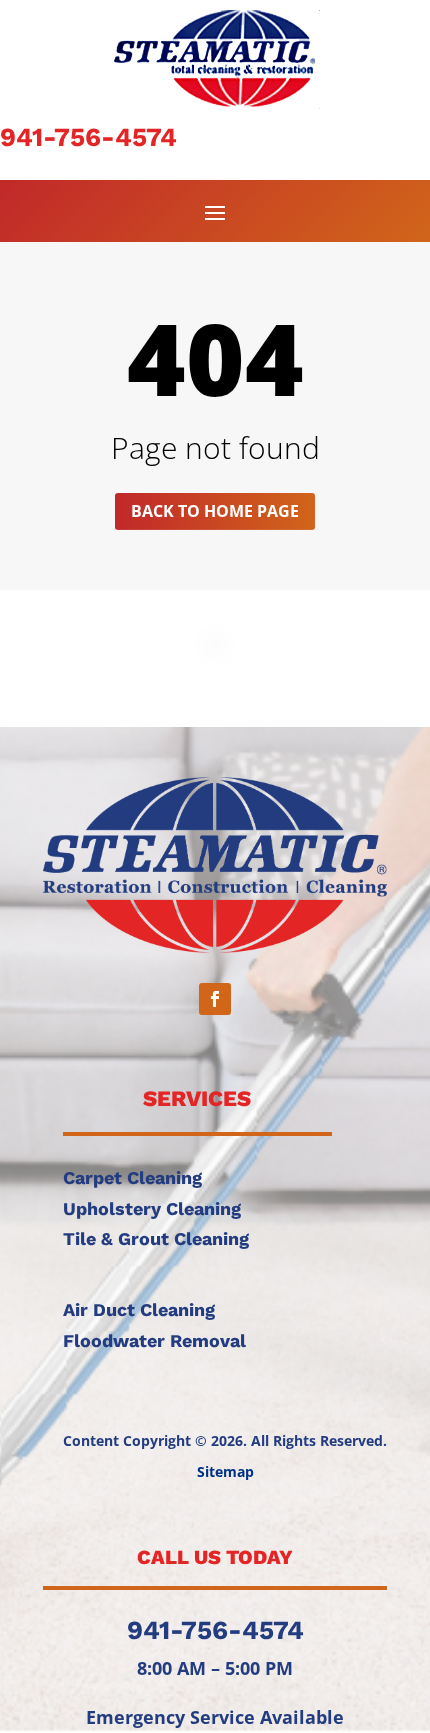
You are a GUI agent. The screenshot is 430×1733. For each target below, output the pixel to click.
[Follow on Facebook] (215, 999)
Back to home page (215, 511)
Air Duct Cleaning (139, 1309)
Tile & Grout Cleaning (156, 1238)
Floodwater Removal (154, 1340)
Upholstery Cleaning (152, 1208)
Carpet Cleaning (132, 1177)
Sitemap (225, 1471)
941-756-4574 (88, 137)
